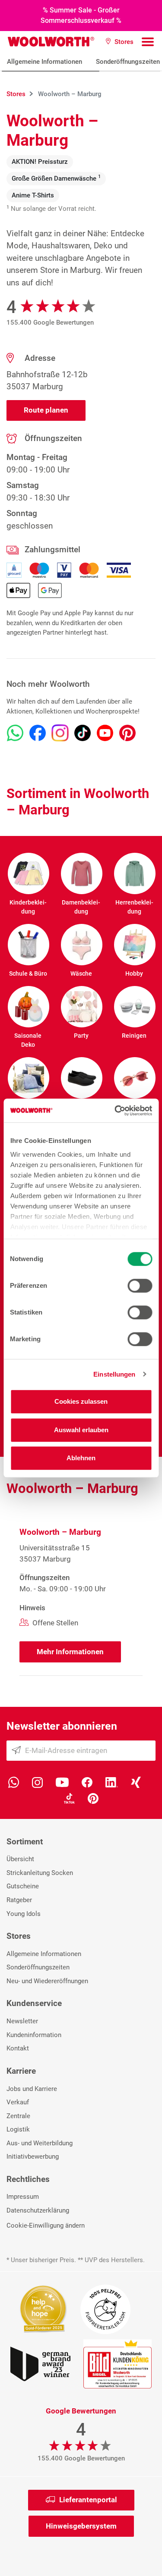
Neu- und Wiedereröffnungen (47, 1981)
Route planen (46, 410)
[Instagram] (37, 1782)
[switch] (140, 1286)
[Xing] (136, 1782)
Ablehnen (81, 1458)
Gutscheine (23, 1886)
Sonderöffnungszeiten (38, 1967)
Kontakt (18, 2048)
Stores (19, 1936)
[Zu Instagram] (60, 733)
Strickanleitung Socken (40, 1873)
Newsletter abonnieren (62, 1726)
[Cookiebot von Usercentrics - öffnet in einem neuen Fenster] (115, 1111)
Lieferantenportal (88, 2500)
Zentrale (18, 2116)
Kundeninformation (34, 2035)
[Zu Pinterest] (127, 733)
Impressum (23, 2197)
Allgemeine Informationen (44, 62)
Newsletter (22, 2021)
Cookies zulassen (81, 1401)
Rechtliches (28, 2179)
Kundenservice (34, 2003)
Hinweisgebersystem (81, 2526)
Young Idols (24, 1914)
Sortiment (25, 1842)
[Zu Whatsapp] (15, 733)
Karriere (21, 2071)
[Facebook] (87, 1782)
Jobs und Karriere (32, 2089)
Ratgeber (19, 1900)
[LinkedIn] (112, 1782)
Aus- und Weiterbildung (40, 2143)
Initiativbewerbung (33, 2157)
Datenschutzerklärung (38, 2210)
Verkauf (18, 2102)
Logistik (18, 2129)
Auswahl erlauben (81, 1430)
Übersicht (20, 1859)
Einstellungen (114, 1374)
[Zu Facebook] (38, 733)
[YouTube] (62, 1782)
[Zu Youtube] (105, 733)
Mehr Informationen (70, 1652)
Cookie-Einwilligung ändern (46, 2225)
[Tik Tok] (69, 1798)
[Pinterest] (93, 1798)
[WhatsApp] (14, 1782)
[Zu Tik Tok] (83, 733)
